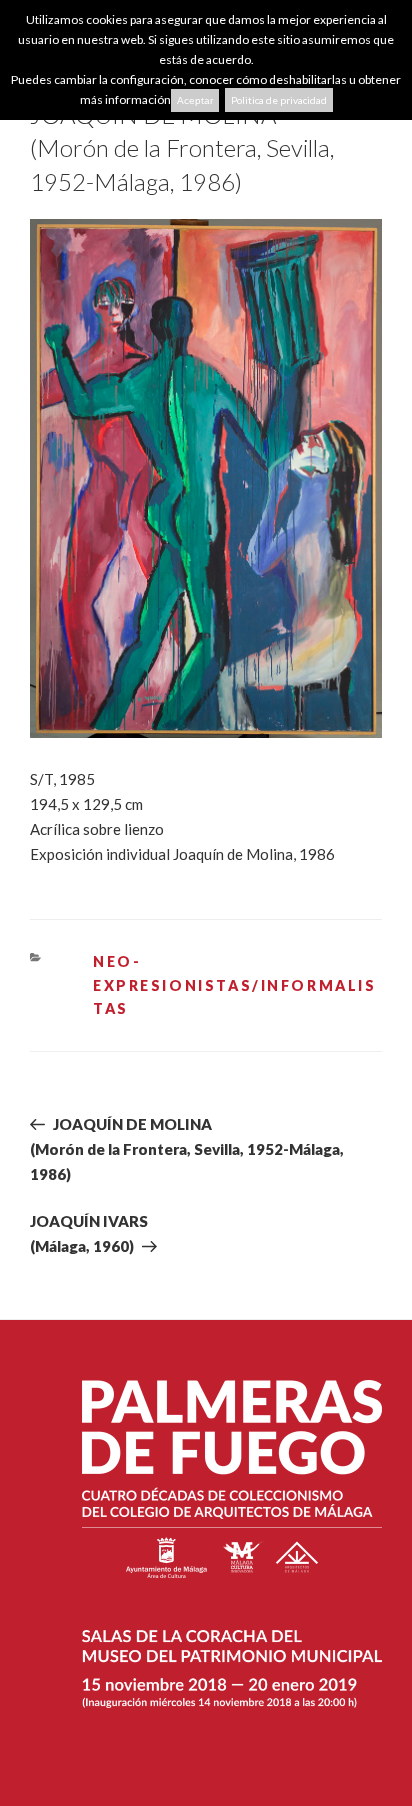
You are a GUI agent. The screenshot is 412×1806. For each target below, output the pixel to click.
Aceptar (195, 100)
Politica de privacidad (279, 100)
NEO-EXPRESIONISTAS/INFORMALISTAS (235, 985)
